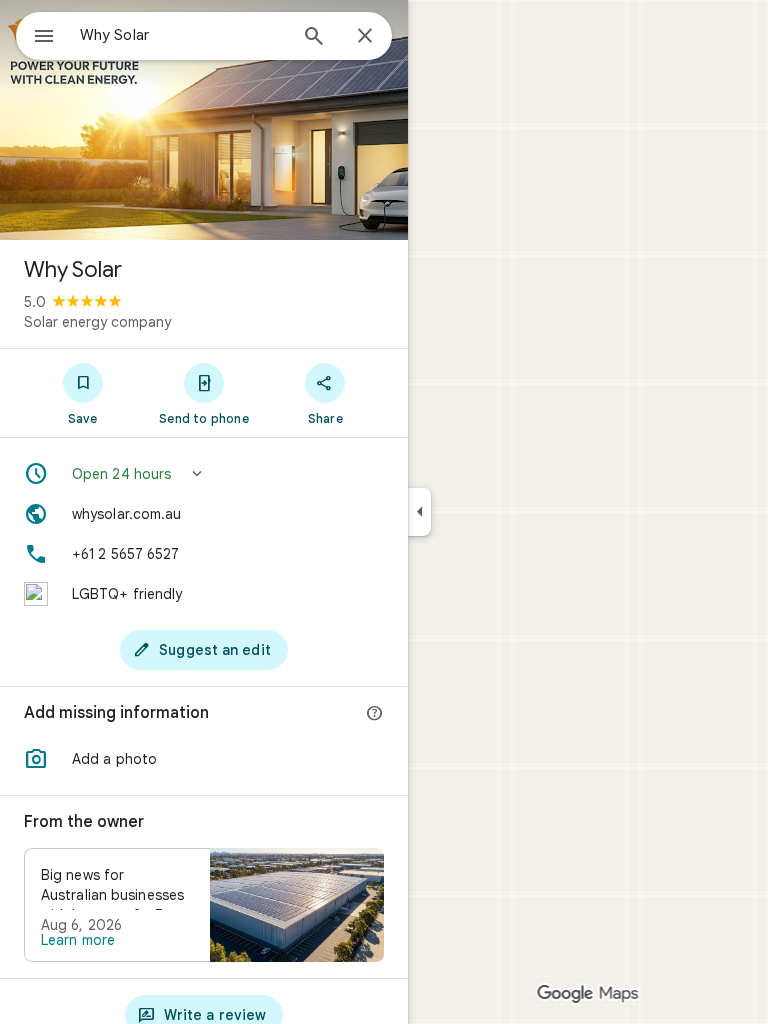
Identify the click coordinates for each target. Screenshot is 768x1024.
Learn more (78, 940)
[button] (204, 474)
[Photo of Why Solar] (204, 120)
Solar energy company (97, 322)
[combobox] (183, 35)
